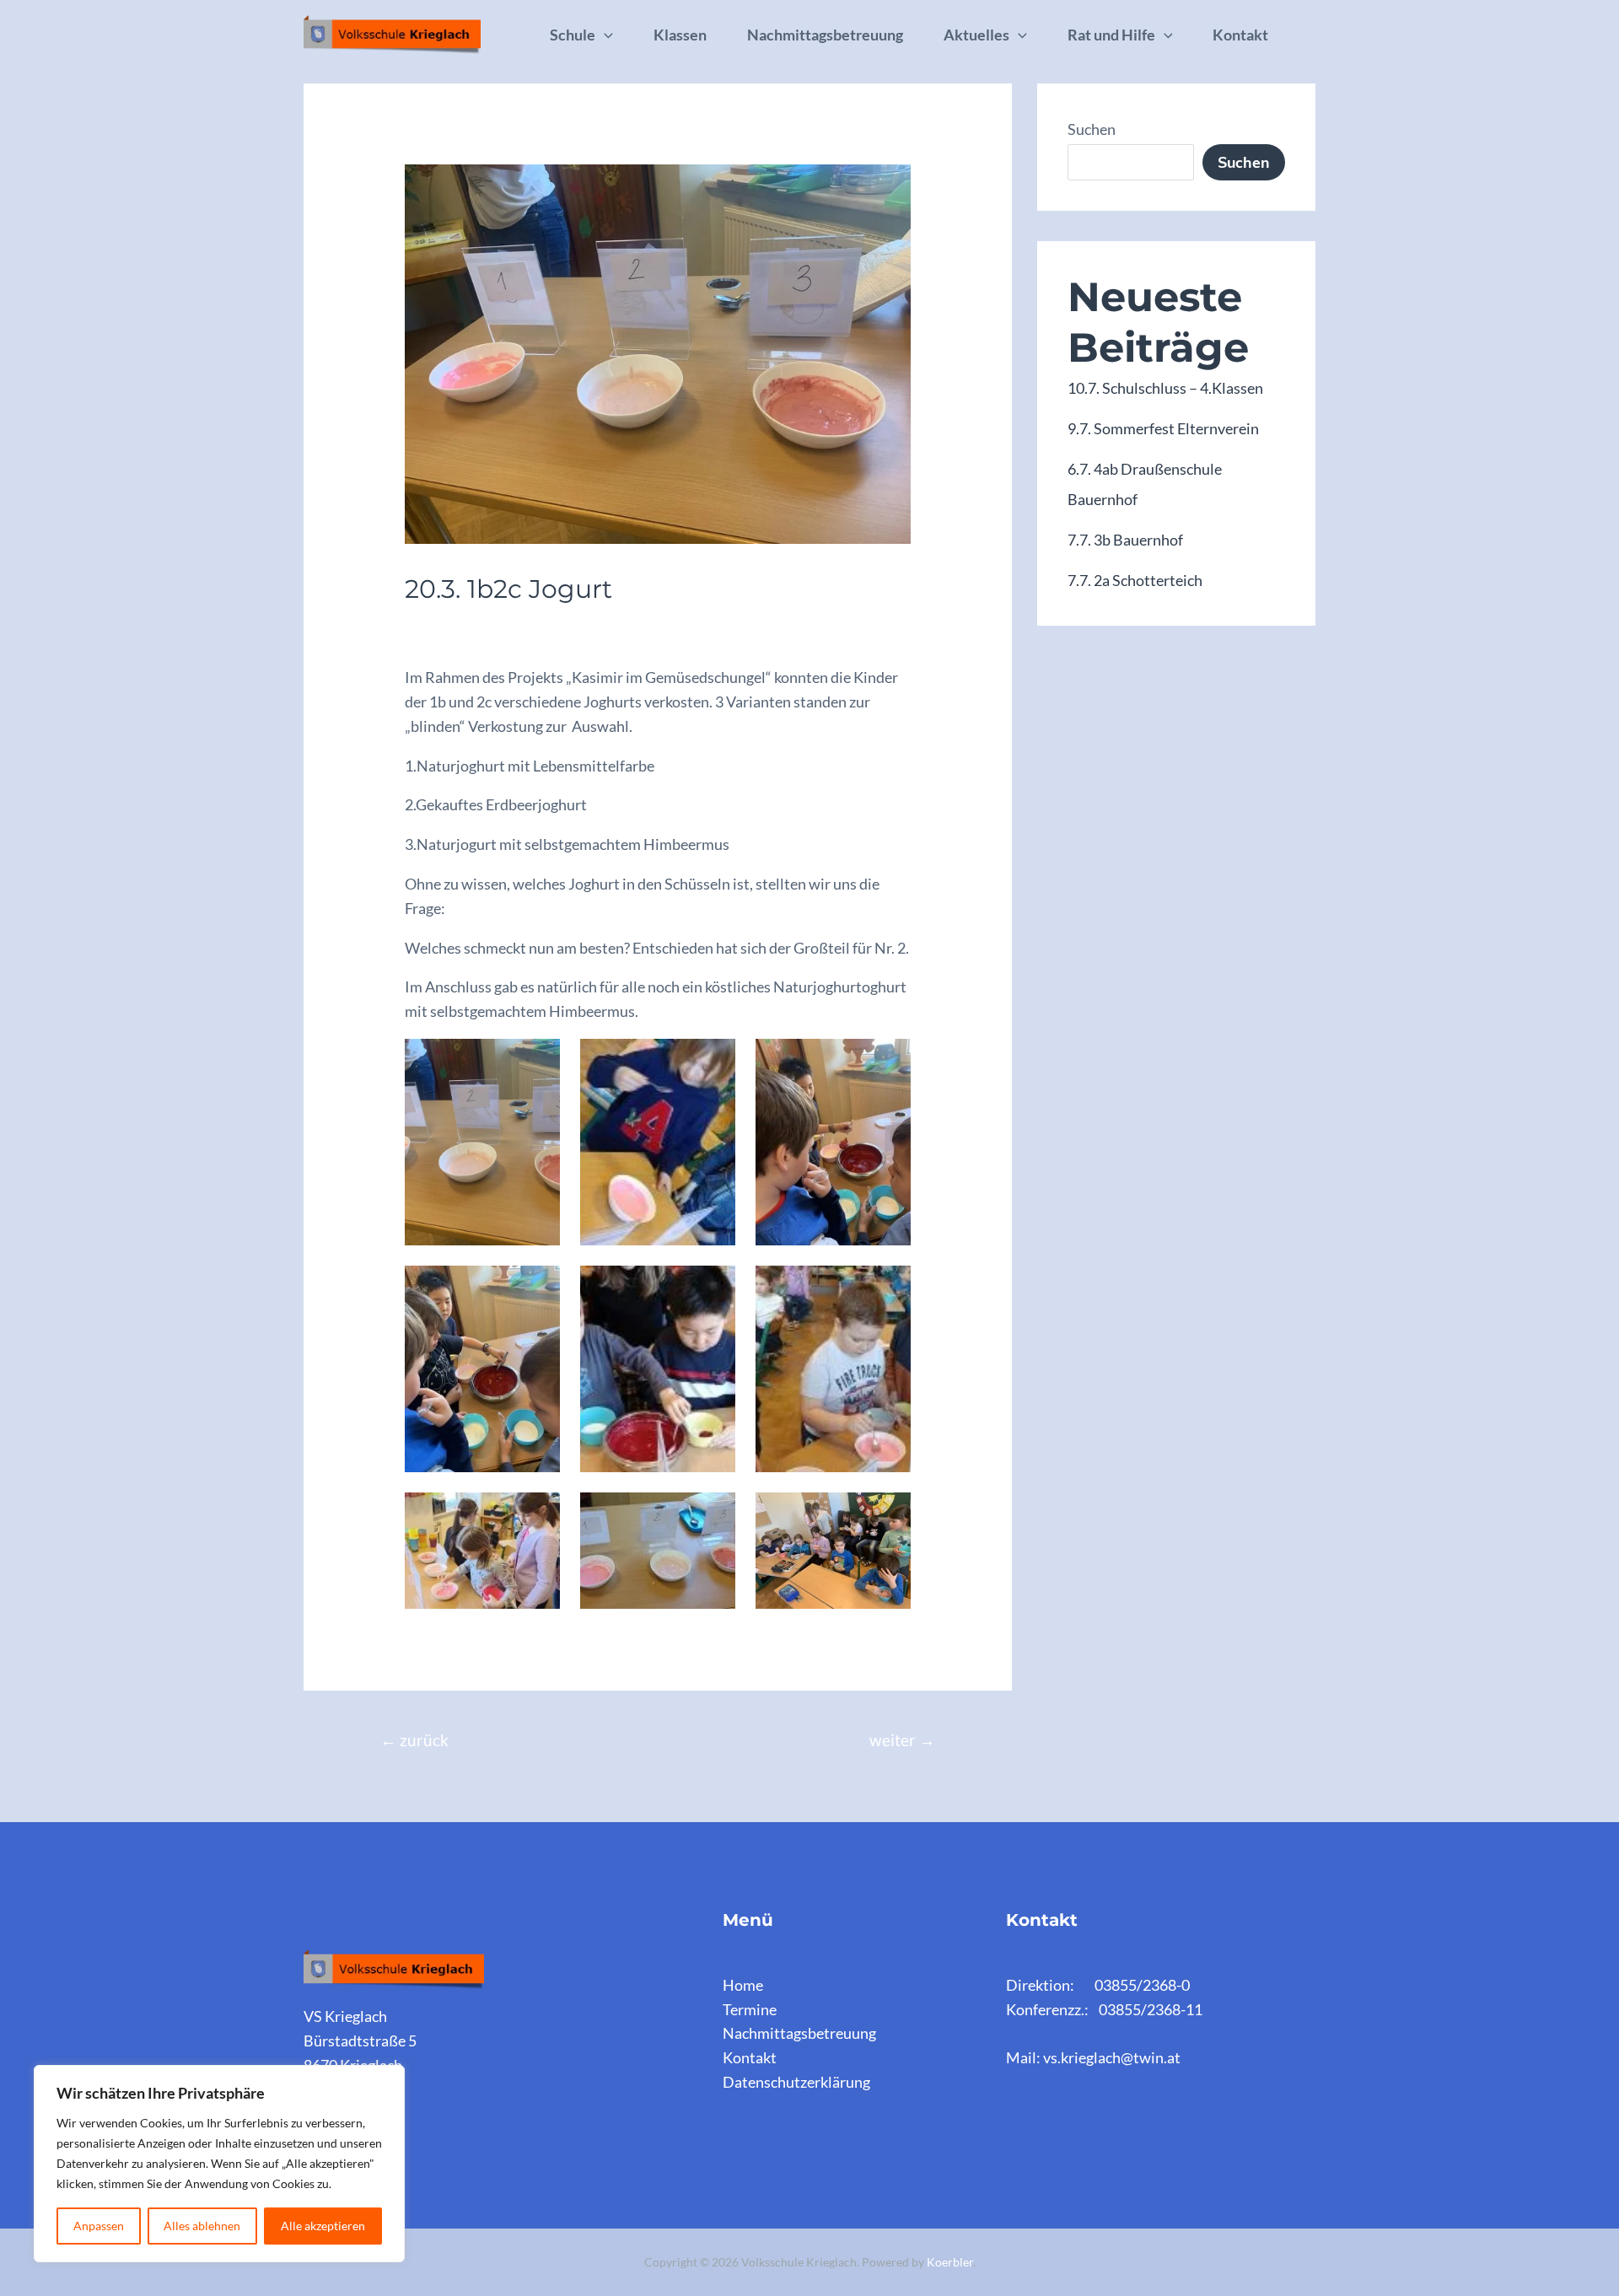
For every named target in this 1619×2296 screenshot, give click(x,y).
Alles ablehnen (202, 2226)
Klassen (680, 35)
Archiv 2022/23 (464, 624)
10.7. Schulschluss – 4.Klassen (1165, 388)
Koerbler (950, 2262)
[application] (604, 35)
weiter (902, 1740)
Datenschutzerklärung (796, 2082)
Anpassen (99, 2226)
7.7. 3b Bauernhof (1125, 540)
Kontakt (1240, 35)
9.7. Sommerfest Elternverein (1163, 428)
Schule (573, 35)
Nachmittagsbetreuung (825, 35)
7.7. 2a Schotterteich (1135, 580)
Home (743, 1985)
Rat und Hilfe (1111, 35)
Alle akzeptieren (323, 2226)
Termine (750, 2009)
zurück (414, 1740)
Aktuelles (976, 35)
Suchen (1092, 129)
